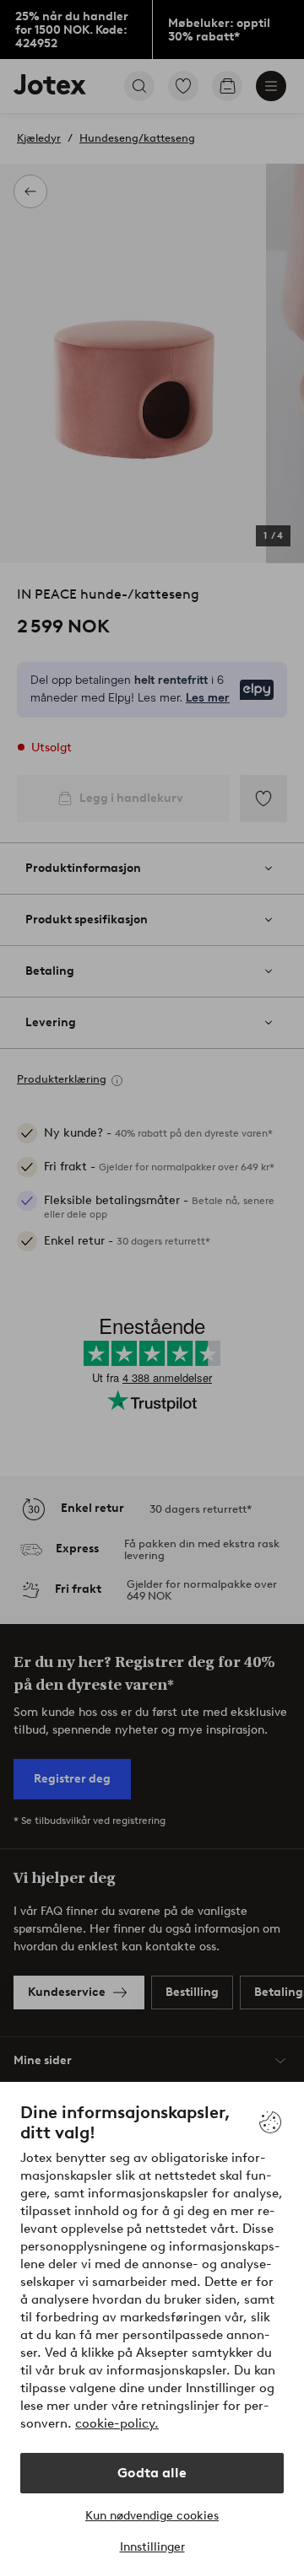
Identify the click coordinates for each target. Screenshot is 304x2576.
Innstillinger (152, 2547)
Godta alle (152, 2473)
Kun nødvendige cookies (152, 2516)
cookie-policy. (117, 2423)
